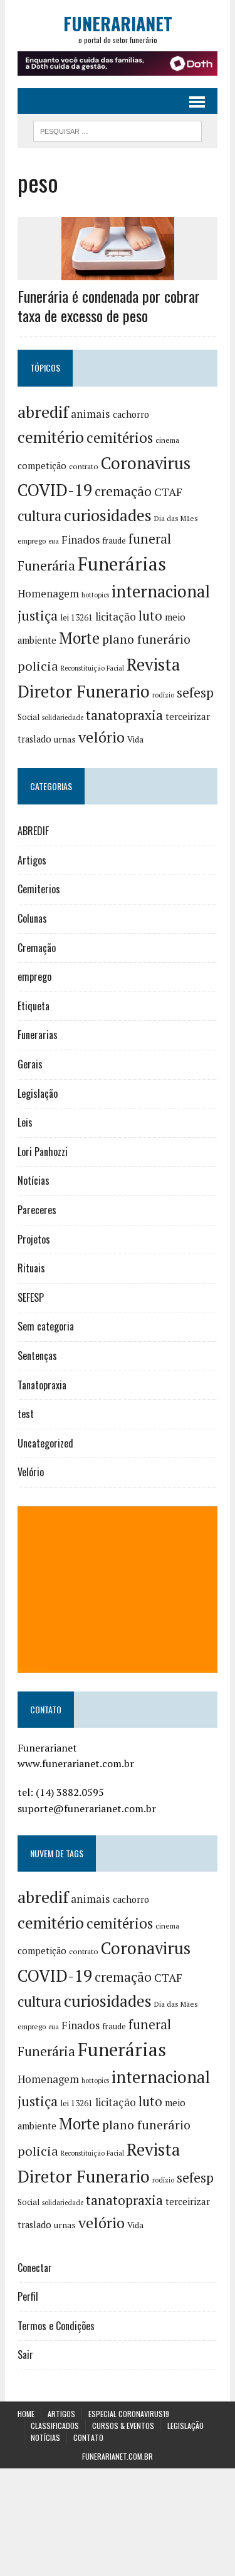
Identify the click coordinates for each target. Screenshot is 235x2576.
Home (26, 2414)
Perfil (28, 2296)
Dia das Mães (176, 518)
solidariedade (63, 718)
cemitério (51, 437)
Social (29, 717)
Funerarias (38, 1035)
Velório (31, 1472)
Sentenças (37, 1356)
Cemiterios (39, 889)
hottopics (95, 595)
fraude (114, 540)
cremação (123, 491)
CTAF (168, 492)
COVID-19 (55, 490)
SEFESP (31, 1297)
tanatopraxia (124, 715)
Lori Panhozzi (43, 1152)
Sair (25, 2355)
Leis (25, 1122)
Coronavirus (146, 463)
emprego (32, 541)
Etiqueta (34, 1006)
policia (38, 666)
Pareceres (37, 1210)
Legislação (38, 1093)
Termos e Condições (56, 2326)
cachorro (131, 414)
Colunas (32, 918)
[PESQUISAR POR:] (118, 129)
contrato (84, 466)
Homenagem (48, 594)
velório (102, 737)
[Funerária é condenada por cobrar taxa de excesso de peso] (118, 271)
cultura (39, 516)
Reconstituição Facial (92, 668)
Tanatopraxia (42, 1385)
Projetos (34, 1239)
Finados (81, 540)
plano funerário (146, 639)
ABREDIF (33, 831)
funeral (150, 539)
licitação (116, 617)
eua (54, 541)
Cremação (37, 948)
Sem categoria (46, 1326)
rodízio (163, 695)
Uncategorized (45, 1443)
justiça (38, 616)
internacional (161, 591)
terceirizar (188, 716)
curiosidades (108, 515)
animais (91, 414)
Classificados (55, 2426)
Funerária (46, 565)
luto (150, 616)
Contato (88, 2437)
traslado (34, 739)
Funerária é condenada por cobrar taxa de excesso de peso (109, 306)
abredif (43, 412)
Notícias (34, 1180)
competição (42, 466)
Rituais (31, 1268)
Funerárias (122, 564)
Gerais (30, 1064)
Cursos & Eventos (123, 2426)
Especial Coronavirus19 (129, 2414)
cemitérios (120, 438)
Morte (79, 638)
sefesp (195, 692)
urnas (65, 739)
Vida (135, 739)
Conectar (35, 2268)
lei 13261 (76, 617)
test (26, 1414)
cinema (167, 440)
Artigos (32, 860)
